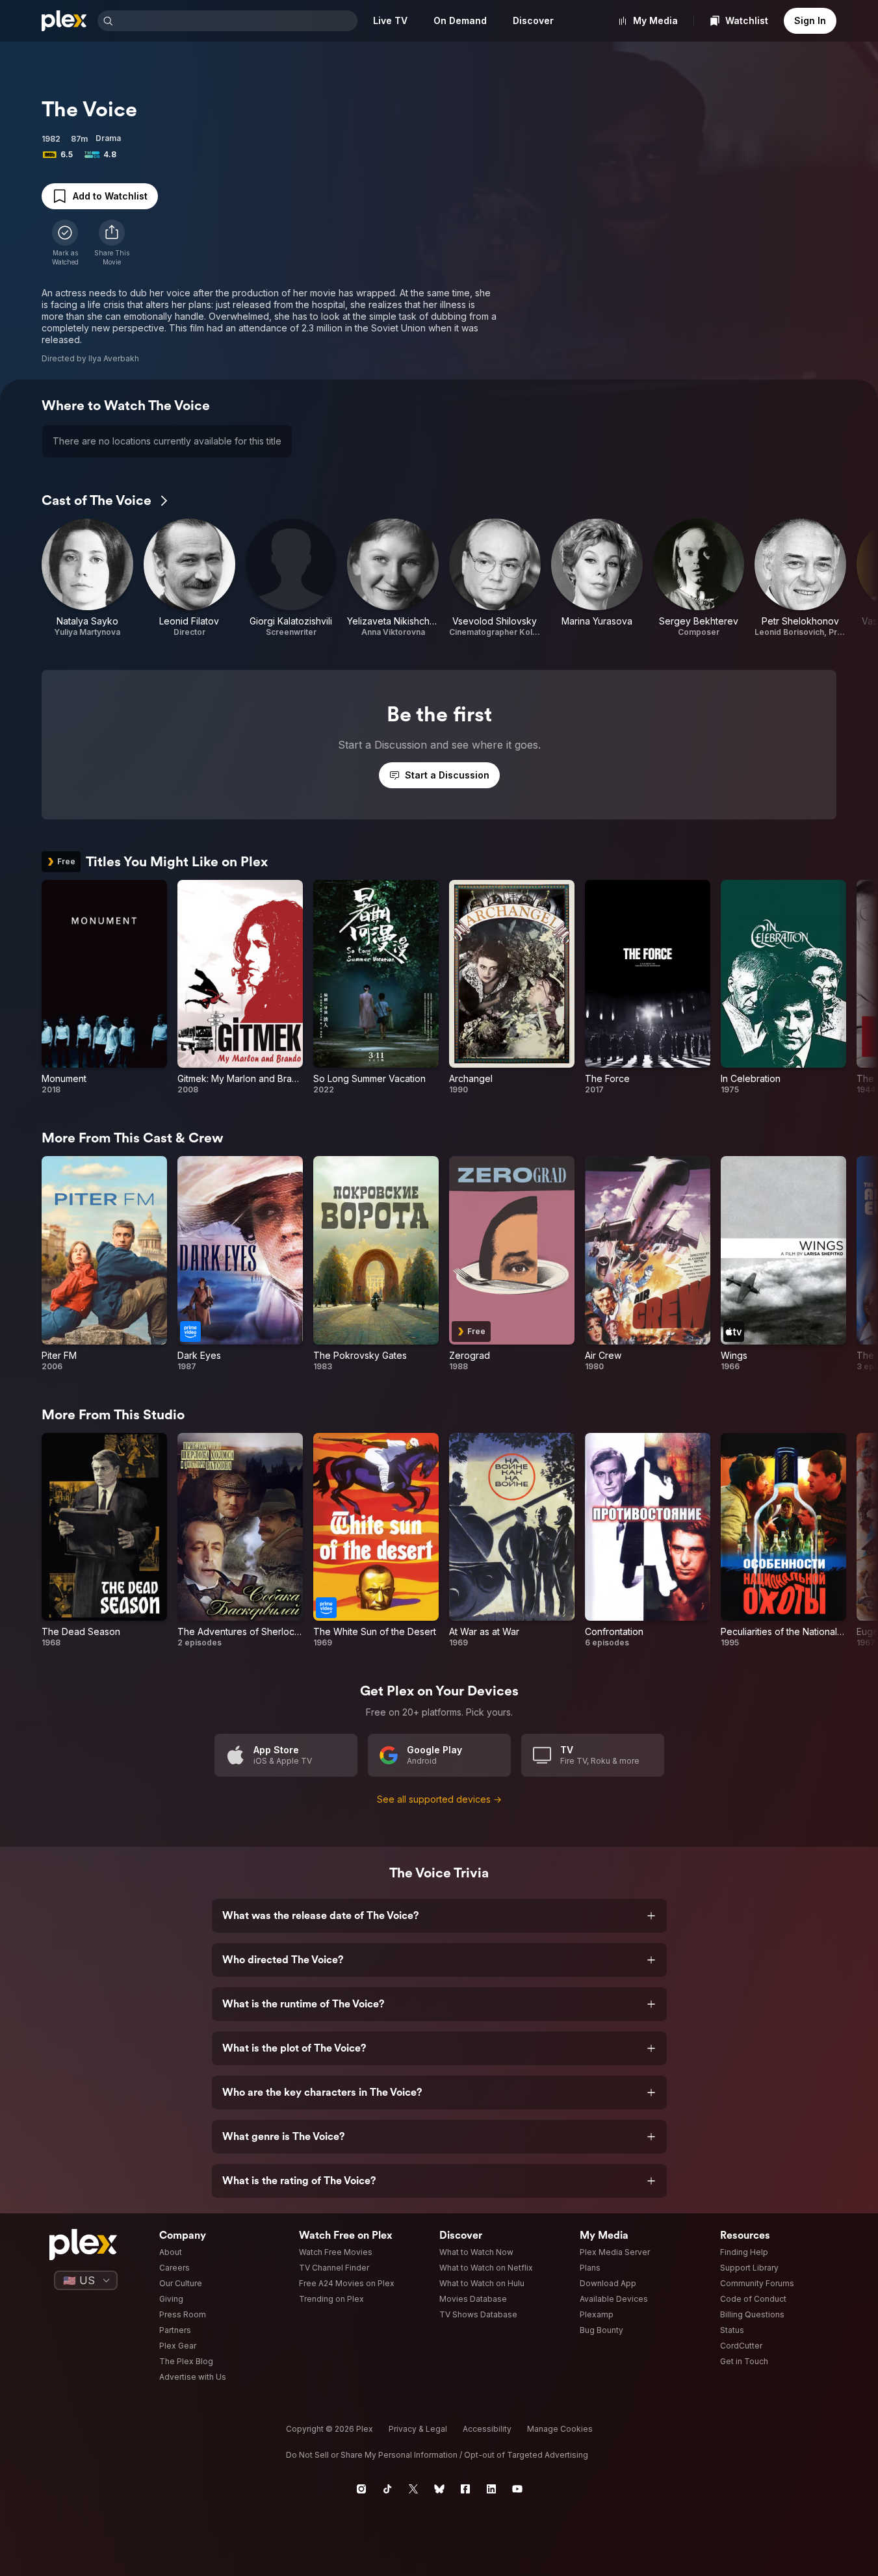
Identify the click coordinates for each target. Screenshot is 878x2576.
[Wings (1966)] (783, 1264)
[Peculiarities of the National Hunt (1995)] (783, 1541)
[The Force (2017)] (648, 988)
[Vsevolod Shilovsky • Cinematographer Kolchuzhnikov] (495, 578)
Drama (108, 138)
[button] (112, 243)
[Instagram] (361, 2489)
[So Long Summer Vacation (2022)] (376, 988)
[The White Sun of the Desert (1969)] (376, 1541)
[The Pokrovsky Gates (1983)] (376, 1264)
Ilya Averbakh (114, 358)
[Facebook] (465, 2489)
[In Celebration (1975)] (783, 988)
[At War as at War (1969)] (512, 1541)
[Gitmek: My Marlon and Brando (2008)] (240, 988)
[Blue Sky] (439, 2489)
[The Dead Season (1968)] (104, 1541)
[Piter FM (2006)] (104, 1264)
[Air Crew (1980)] (648, 1264)
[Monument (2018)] (104, 988)
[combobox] (237, 21)
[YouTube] (517, 2489)
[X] (413, 2489)
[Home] (64, 21)
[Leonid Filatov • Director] (189, 578)
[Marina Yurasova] (597, 578)
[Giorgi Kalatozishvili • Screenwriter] (291, 578)
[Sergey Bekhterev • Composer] (699, 578)
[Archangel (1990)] (512, 988)
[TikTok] (387, 2489)
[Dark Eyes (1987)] (240, 1264)
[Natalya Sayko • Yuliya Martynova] (87, 578)
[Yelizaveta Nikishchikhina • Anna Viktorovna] (393, 578)
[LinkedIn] (491, 2489)
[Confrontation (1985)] (648, 1541)
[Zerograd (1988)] (512, 1264)
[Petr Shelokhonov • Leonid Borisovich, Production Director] (800, 578)
